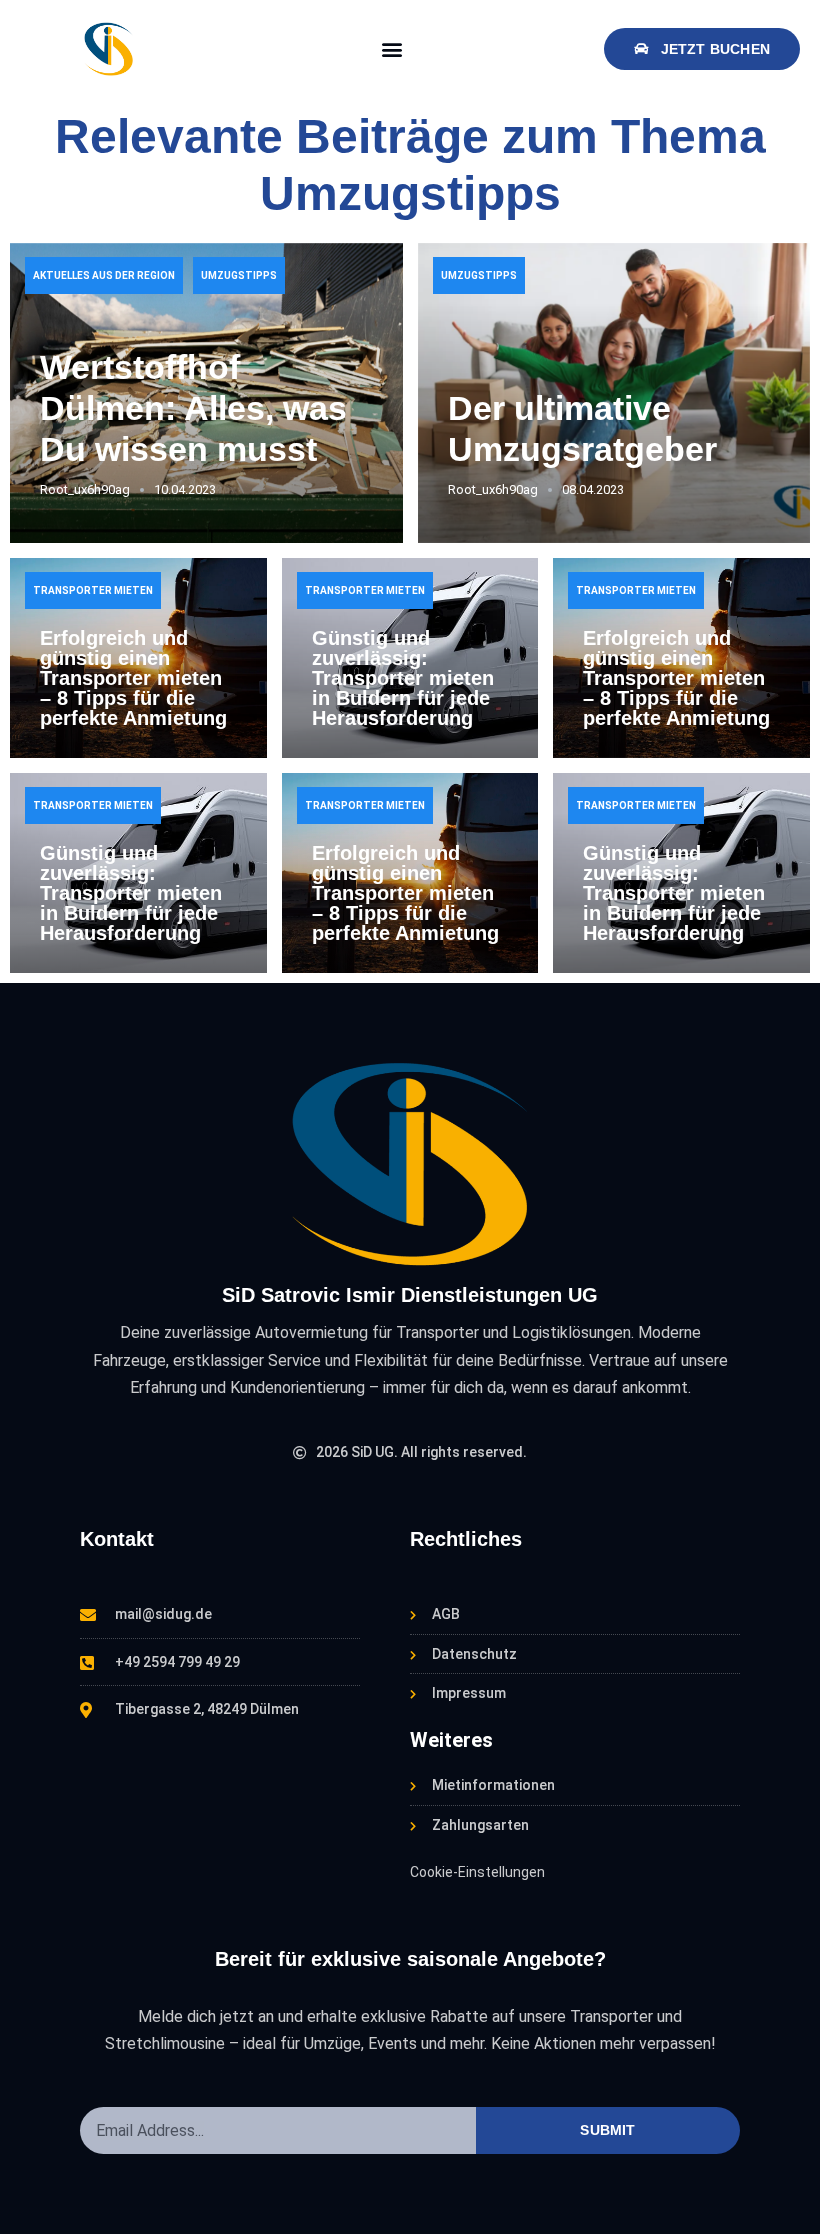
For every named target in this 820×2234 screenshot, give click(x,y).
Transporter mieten (93, 590)
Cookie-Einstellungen (477, 1872)
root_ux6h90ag (85, 489)
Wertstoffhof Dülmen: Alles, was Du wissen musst (193, 408)
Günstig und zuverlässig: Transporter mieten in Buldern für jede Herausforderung (403, 678)
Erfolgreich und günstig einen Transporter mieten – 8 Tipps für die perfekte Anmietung (133, 678)
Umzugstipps (239, 275)
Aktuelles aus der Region (104, 275)
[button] (392, 48)
